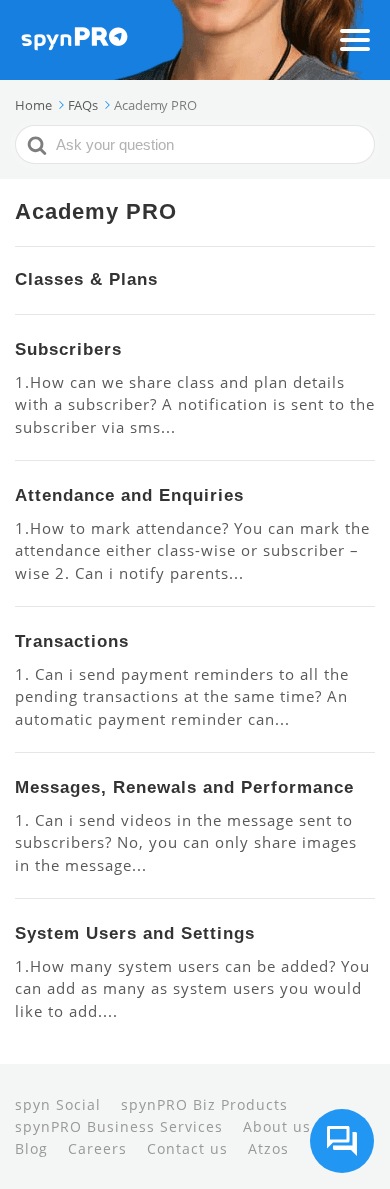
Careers (97, 1148)
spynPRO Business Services (119, 1126)
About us (277, 1126)
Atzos (268, 1148)
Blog (31, 1148)
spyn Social (58, 1104)
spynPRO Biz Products (204, 1104)
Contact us (187, 1148)
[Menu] (355, 40)
